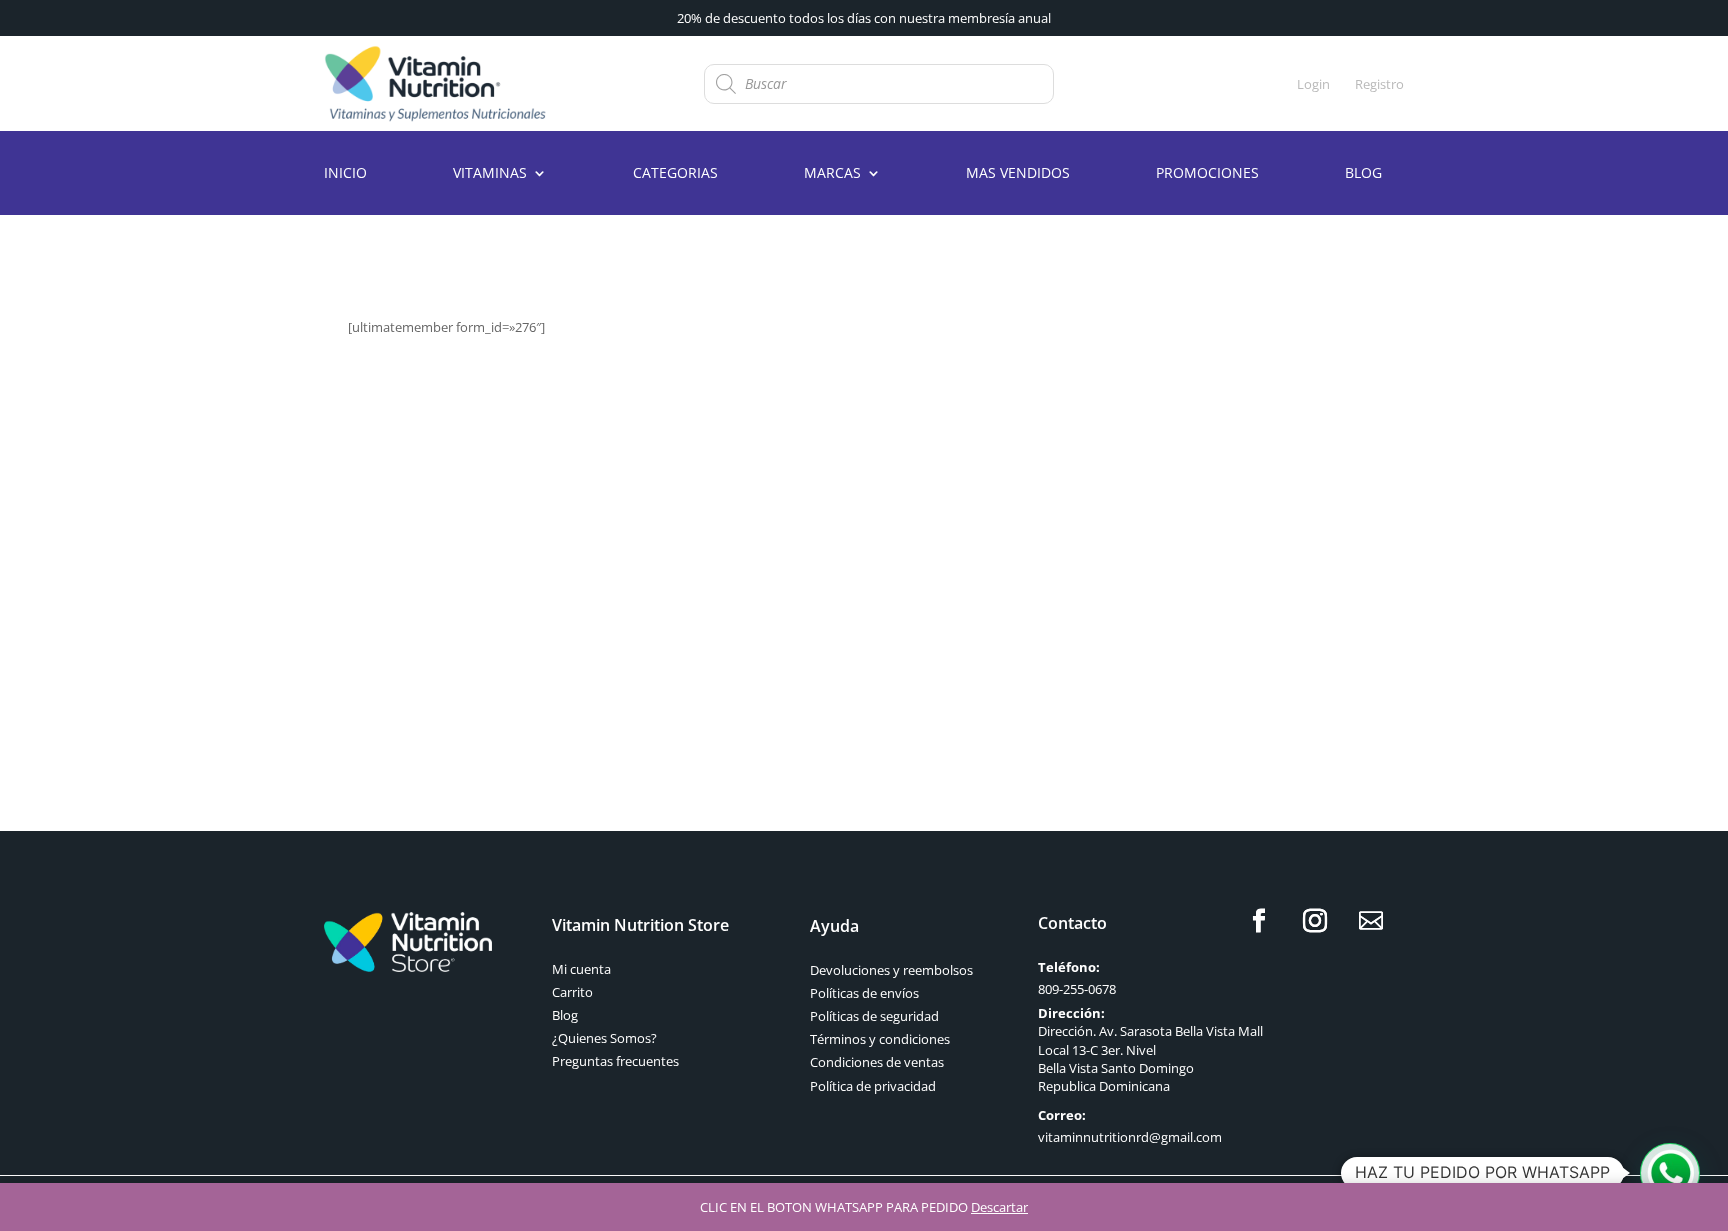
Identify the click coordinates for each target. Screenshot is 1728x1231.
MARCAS (832, 174)
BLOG (1363, 174)
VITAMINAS (490, 174)
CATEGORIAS (675, 174)
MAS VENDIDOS (1018, 174)
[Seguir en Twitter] (1371, 921)
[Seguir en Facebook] (1259, 921)
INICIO (345, 174)
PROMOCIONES (1207, 174)
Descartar (999, 1207)
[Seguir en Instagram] (1315, 921)
